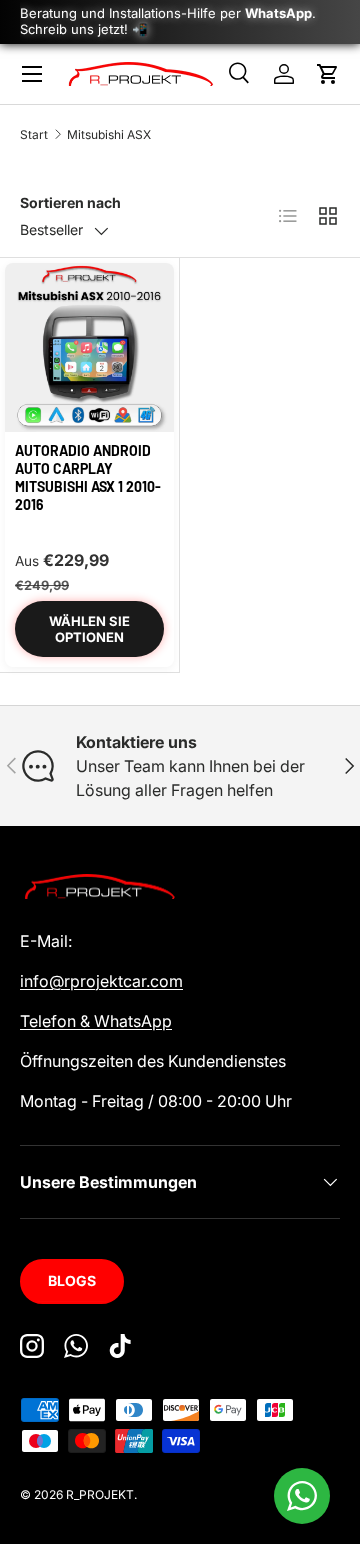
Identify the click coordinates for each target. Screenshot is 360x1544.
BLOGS (72, 1280)
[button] (328, 74)
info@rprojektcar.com (101, 981)
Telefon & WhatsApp (96, 1021)
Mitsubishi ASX (109, 134)
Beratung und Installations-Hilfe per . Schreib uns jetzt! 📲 (168, 21)
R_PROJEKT (100, 1494)
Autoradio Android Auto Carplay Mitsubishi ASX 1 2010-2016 (88, 478)
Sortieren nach (70, 202)
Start (34, 134)
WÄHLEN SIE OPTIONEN (89, 629)
